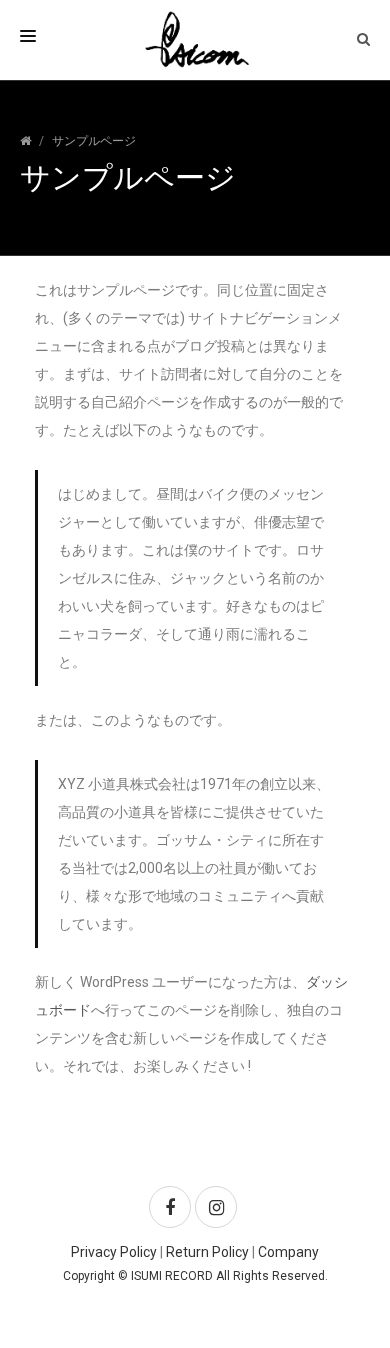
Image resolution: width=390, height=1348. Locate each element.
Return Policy (207, 1252)
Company (288, 1252)
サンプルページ (94, 141)
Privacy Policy (114, 1252)
